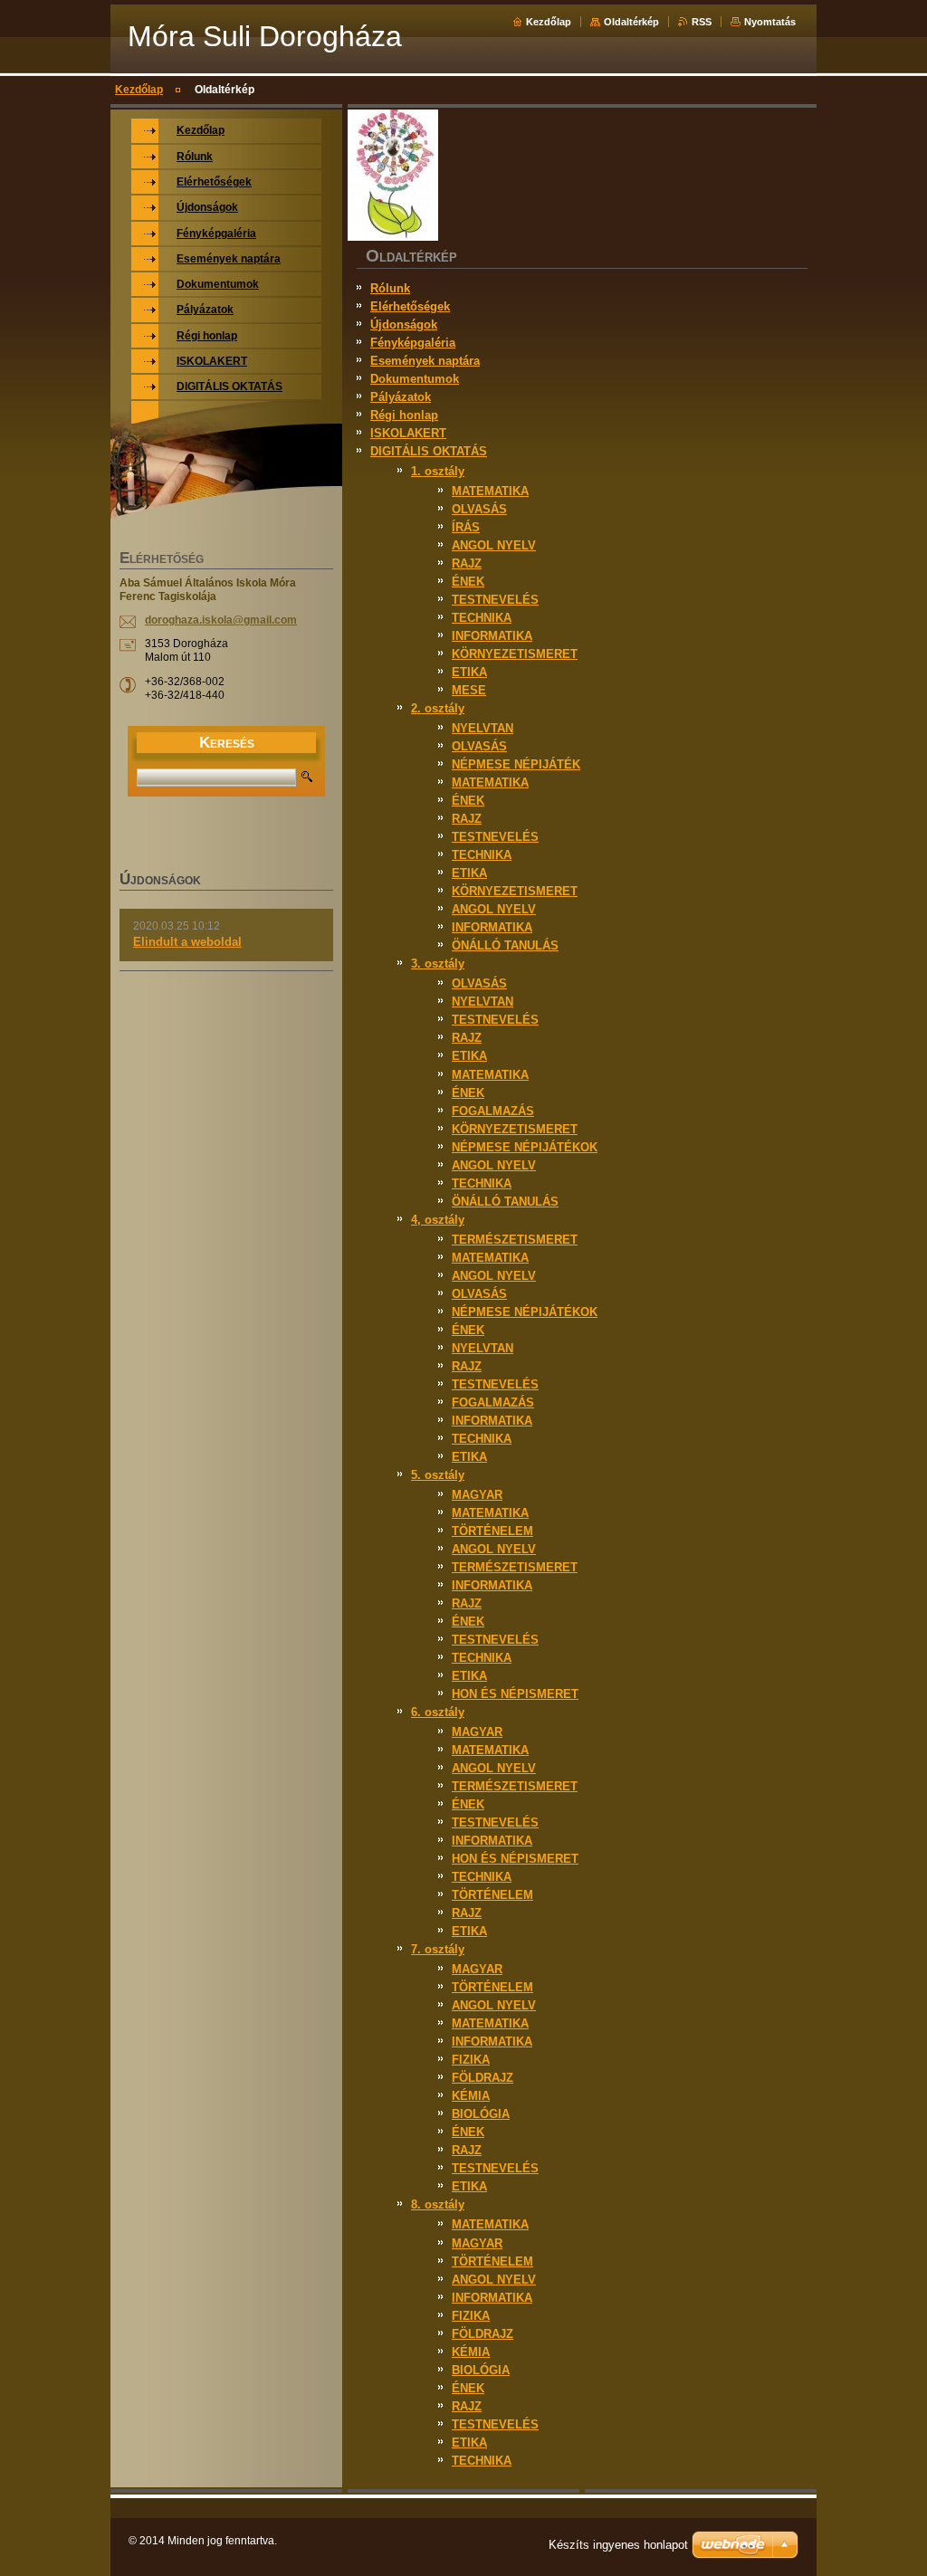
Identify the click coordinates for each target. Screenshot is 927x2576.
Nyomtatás (770, 22)
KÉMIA (471, 2096)
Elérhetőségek (410, 306)
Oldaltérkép (631, 22)
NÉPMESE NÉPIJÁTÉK (516, 764)
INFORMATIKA (492, 636)
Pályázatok (401, 397)
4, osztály (438, 1220)
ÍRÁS (466, 527)
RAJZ (467, 563)
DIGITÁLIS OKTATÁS (429, 451)
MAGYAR (477, 1495)
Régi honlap (404, 415)
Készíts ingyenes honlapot (618, 2545)
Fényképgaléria (413, 343)
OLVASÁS (479, 509)
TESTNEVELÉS (495, 600)
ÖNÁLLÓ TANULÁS (505, 945)
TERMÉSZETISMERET (515, 1240)
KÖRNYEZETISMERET (515, 654)
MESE (469, 690)
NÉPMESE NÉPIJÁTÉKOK (525, 1147)
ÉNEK (468, 582)
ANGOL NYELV (494, 545)
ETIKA (469, 672)
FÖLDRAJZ (483, 2078)
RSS (702, 22)
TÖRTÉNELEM (492, 1531)
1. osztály (438, 471)
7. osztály (438, 1949)
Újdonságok (404, 324)
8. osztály (438, 2204)
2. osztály (438, 708)
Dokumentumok (415, 379)
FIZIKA (471, 2060)
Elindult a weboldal (187, 942)
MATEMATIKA (490, 491)
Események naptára (425, 361)
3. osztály (438, 964)
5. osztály (438, 1475)
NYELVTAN (483, 728)
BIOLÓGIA (481, 2114)
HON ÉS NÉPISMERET (515, 1694)
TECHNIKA (482, 618)
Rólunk (390, 288)
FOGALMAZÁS (493, 1111)
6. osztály (438, 1712)
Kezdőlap (549, 22)
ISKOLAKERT (408, 433)
